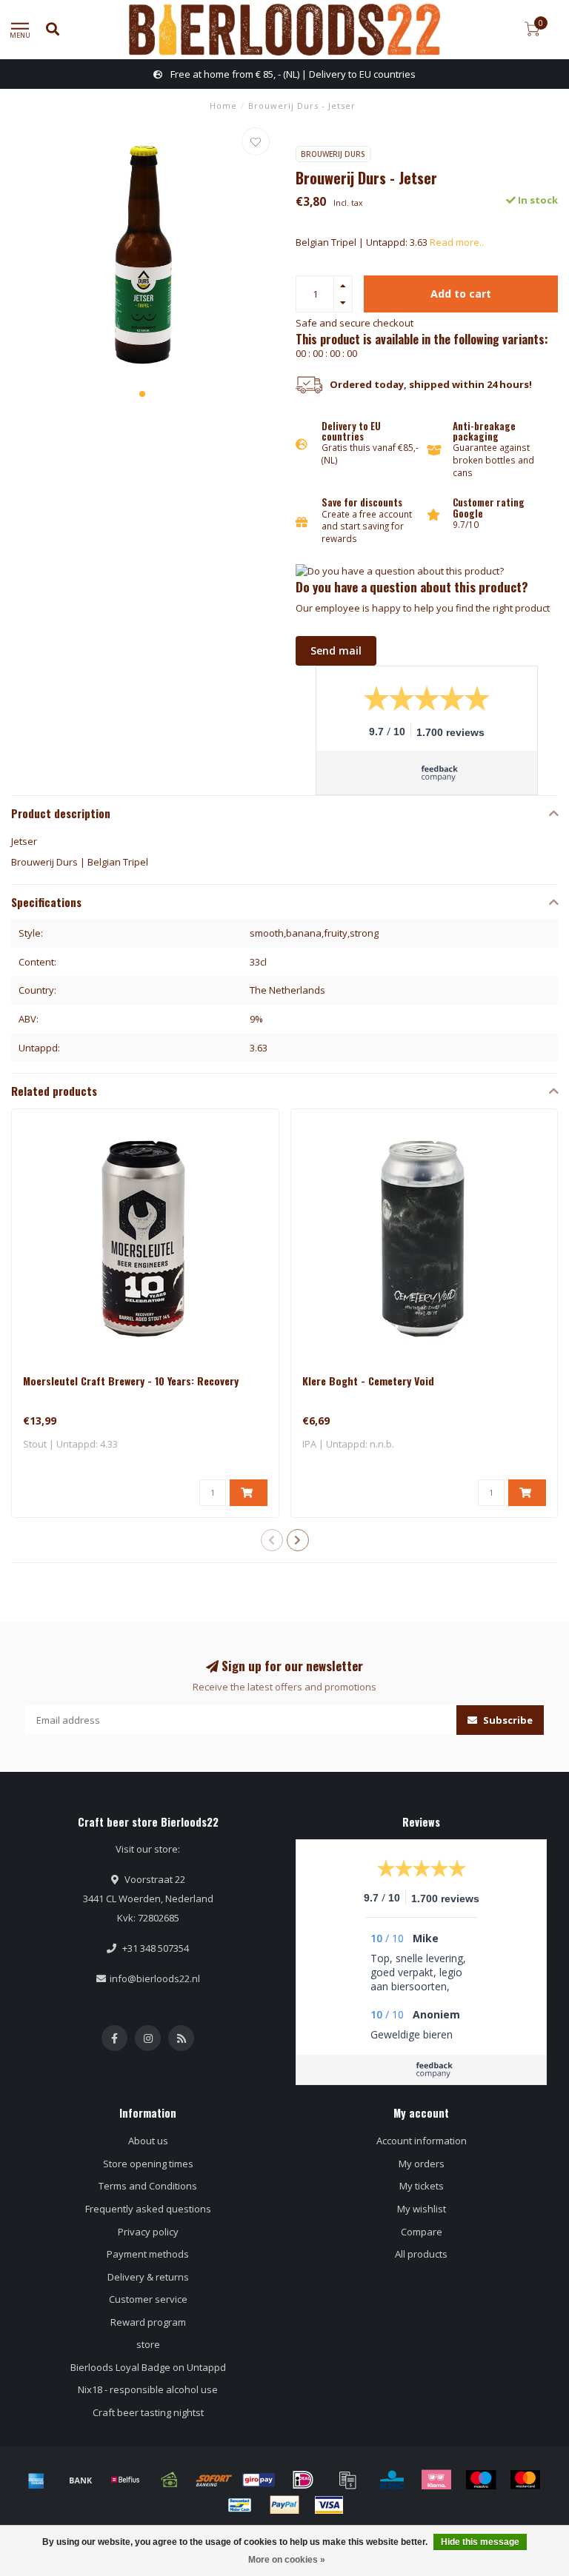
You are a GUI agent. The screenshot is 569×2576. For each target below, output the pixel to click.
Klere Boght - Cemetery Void (368, 1381)
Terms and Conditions (148, 2186)
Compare (422, 2232)
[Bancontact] (240, 2505)
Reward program (148, 2322)
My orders (422, 2164)
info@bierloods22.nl (155, 1978)
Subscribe (507, 1720)
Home (223, 106)
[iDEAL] (303, 2480)
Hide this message (480, 2542)
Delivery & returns (148, 2277)
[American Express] (36, 2480)
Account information (422, 2141)
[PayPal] (284, 2505)
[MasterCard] (525, 2480)
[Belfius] (125, 2480)
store (148, 2344)
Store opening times (148, 2164)
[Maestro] (481, 2480)
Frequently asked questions (148, 2209)
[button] (142, 394)
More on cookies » (287, 2560)
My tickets (422, 2186)
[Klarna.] (436, 2480)
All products (421, 2254)
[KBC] (392, 2480)
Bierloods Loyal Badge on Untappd (148, 2367)
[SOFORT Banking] (214, 2480)
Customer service (148, 2299)
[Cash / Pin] (170, 2480)
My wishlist (422, 2209)
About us (148, 2141)
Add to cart (461, 294)
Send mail (336, 650)
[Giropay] (259, 2480)
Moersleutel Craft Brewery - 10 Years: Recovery (131, 1381)
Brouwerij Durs (333, 154)
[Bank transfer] (81, 2480)
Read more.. (457, 242)
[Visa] (329, 2505)
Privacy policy (148, 2232)
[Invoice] (347, 2480)
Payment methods (148, 2254)
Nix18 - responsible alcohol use (148, 2389)
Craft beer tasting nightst (148, 2412)
